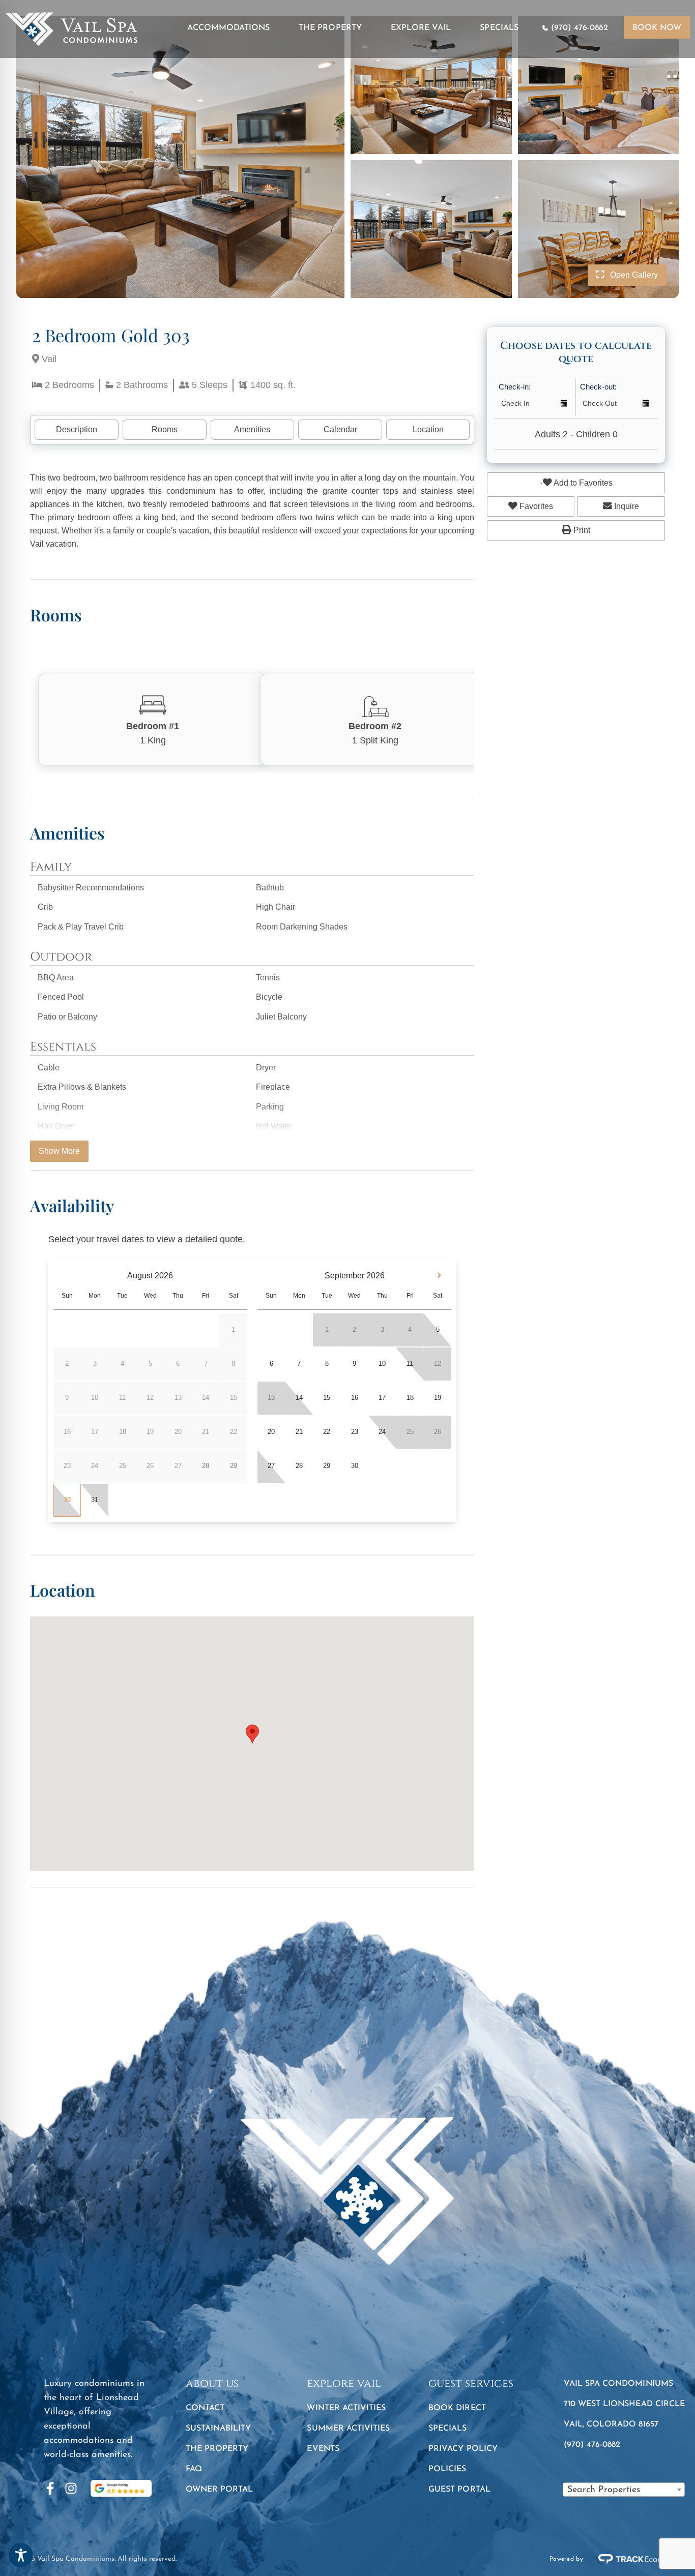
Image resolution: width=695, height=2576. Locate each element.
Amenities (252, 429)
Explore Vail (421, 28)
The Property (330, 28)
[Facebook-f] (50, 2488)
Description (77, 429)
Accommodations (228, 28)
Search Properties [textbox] (604, 2490)
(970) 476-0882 (580, 28)
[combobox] (624, 2490)
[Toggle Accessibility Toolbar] (21, 2555)
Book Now (657, 28)
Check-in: (515, 387)
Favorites (535, 506)
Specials (499, 28)
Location (428, 429)
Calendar (340, 429)
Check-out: (598, 387)
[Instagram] (71, 2488)
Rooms (165, 429)
